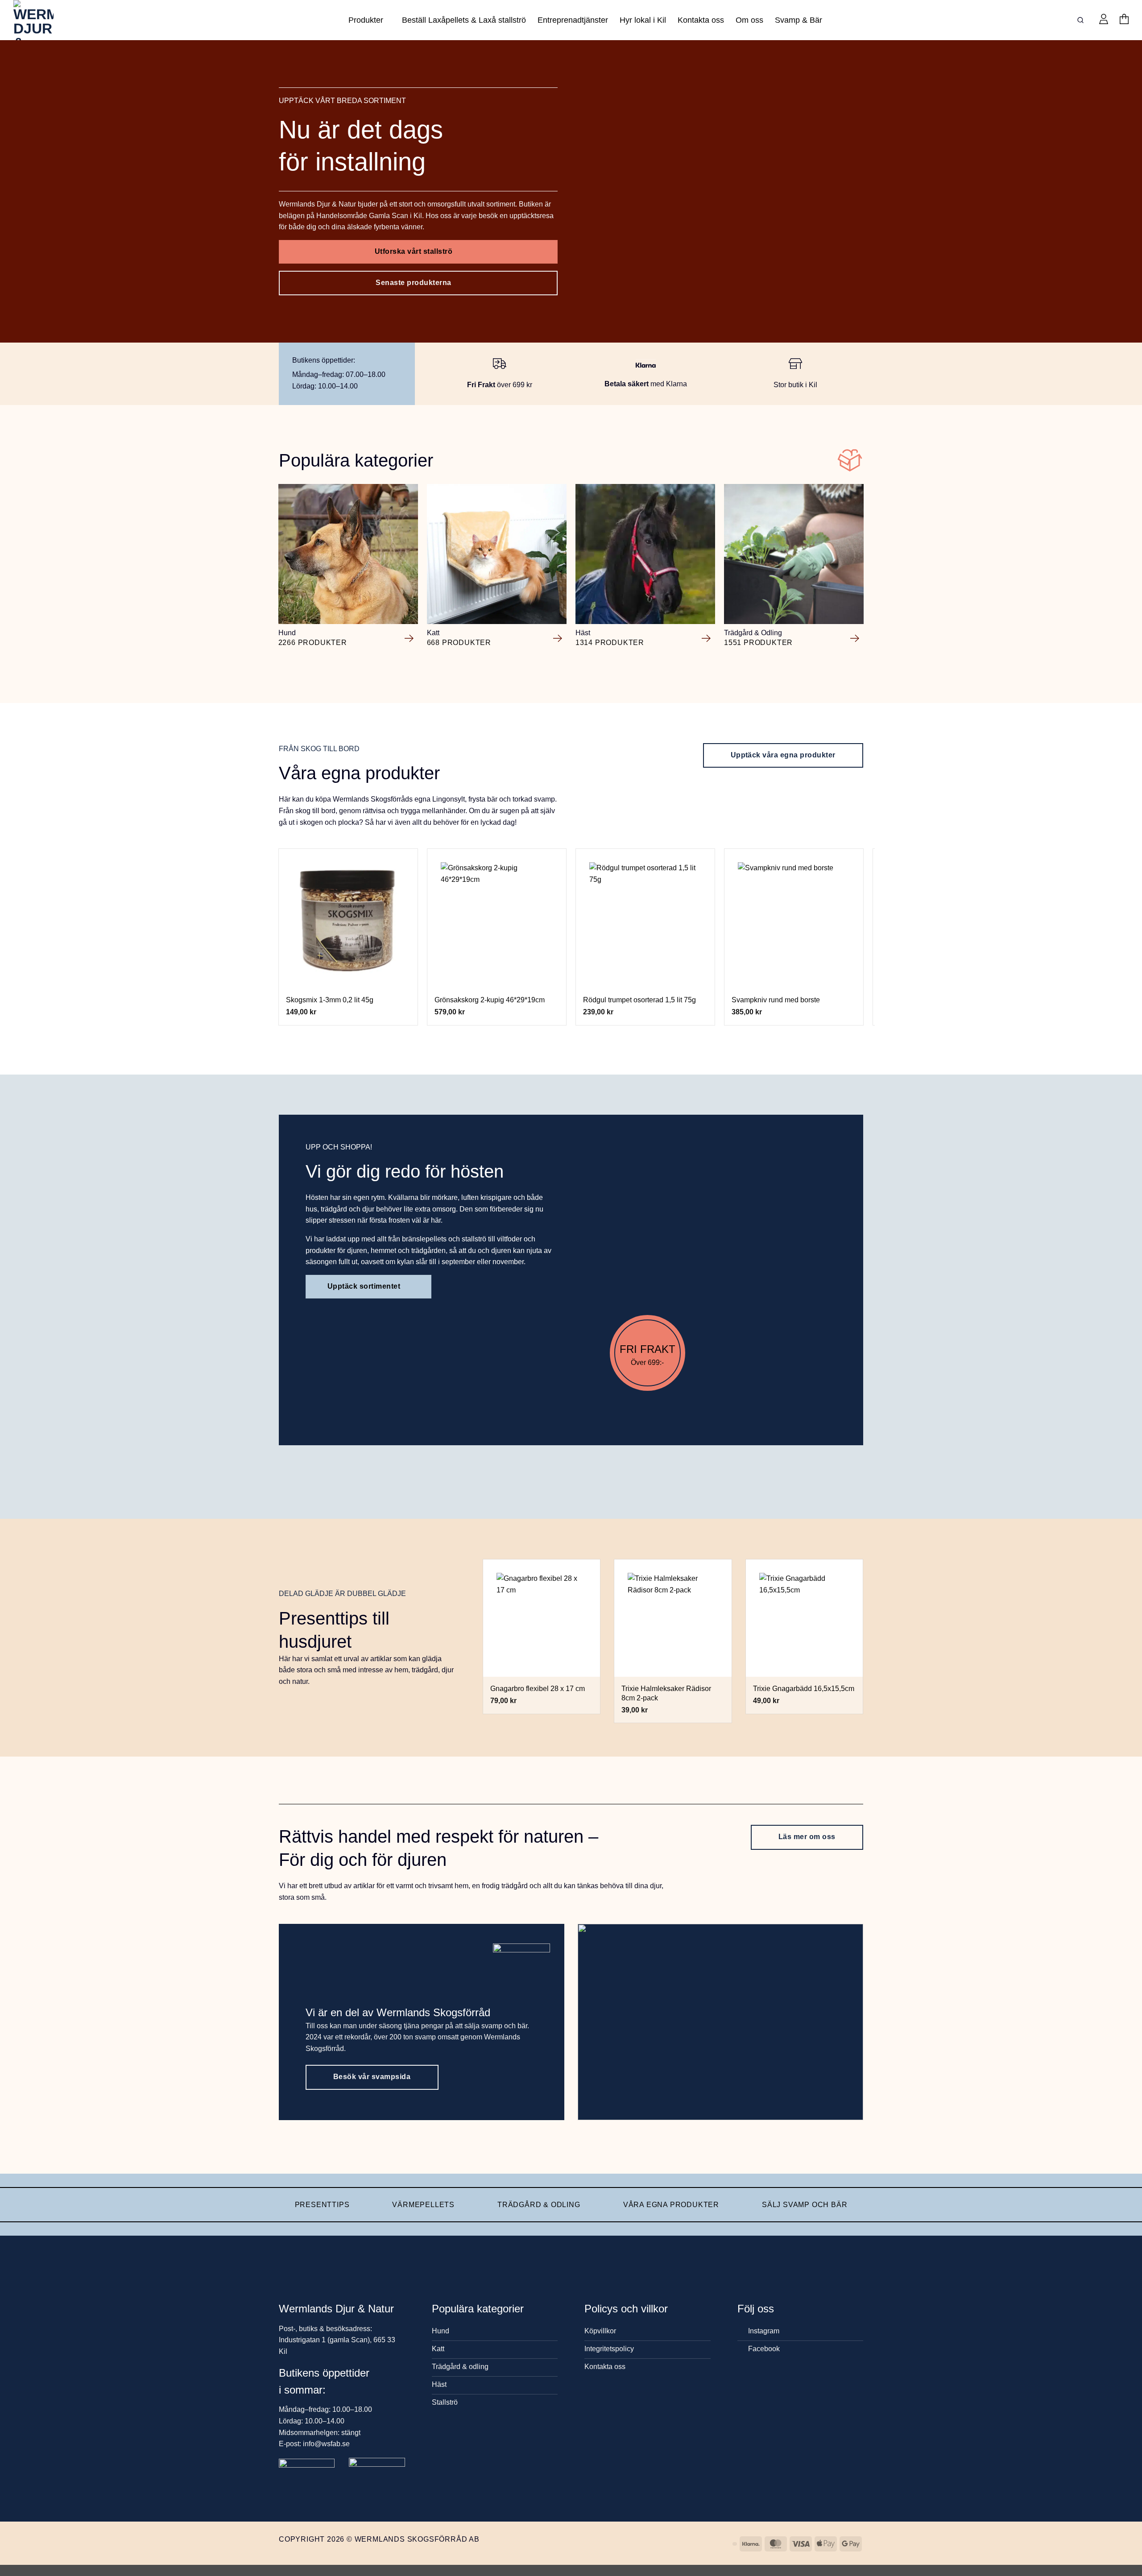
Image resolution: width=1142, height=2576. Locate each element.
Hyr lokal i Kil (643, 20)
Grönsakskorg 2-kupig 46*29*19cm (490, 1000)
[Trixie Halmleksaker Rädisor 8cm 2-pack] (673, 1618)
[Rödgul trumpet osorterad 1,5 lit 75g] (645, 918)
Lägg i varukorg (348, 977)
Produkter (366, 20)
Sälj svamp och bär (805, 2205)
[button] (1104, 20)
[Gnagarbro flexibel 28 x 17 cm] (542, 1618)
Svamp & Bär (799, 20)
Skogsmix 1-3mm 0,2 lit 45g (330, 1000)
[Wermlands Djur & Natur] (47, 20)
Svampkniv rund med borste (776, 1000)
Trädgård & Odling (539, 2205)
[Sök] (1082, 20)
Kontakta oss (701, 20)
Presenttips (322, 2205)
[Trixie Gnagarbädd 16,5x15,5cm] (804, 1618)
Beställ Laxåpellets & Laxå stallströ (464, 20)
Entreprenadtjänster (573, 20)
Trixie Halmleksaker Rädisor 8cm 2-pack (666, 1693)
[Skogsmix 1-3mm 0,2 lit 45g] (348, 918)
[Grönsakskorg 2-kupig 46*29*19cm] (497, 918)
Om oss (749, 20)
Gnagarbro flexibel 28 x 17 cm (538, 1689)
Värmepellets (423, 2205)
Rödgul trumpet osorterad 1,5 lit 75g (639, 1000)
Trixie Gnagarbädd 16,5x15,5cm (804, 1689)
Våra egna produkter (671, 2205)
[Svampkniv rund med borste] (794, 918)
